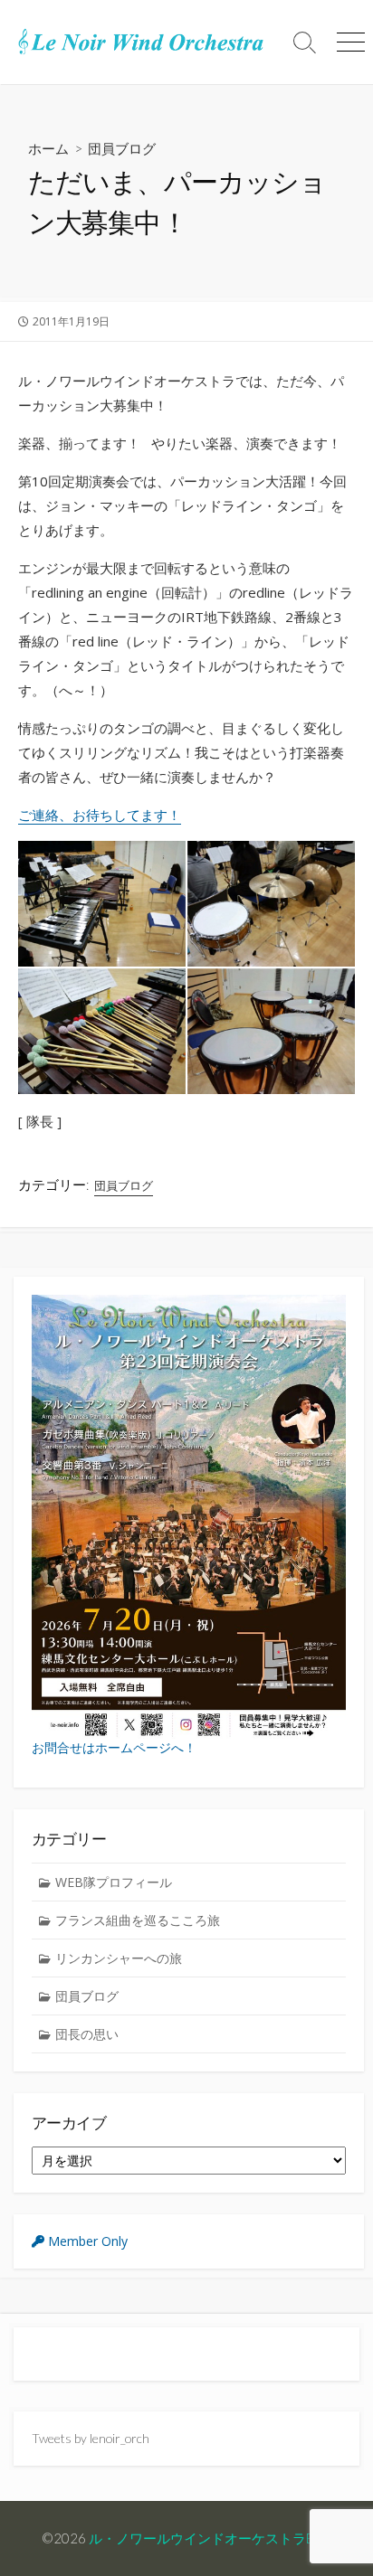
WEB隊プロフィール (114, 1882)
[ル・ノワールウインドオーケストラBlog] (141, 42)
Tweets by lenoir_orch (91, 2438)
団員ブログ (122, 148)
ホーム (48, 148)
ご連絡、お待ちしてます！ (100, 815)
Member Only (86, 2241)
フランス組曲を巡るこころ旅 (138, 1920)
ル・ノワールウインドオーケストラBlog (210, 2538)
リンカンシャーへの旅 (119, 1958)
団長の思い (87, 2034)
